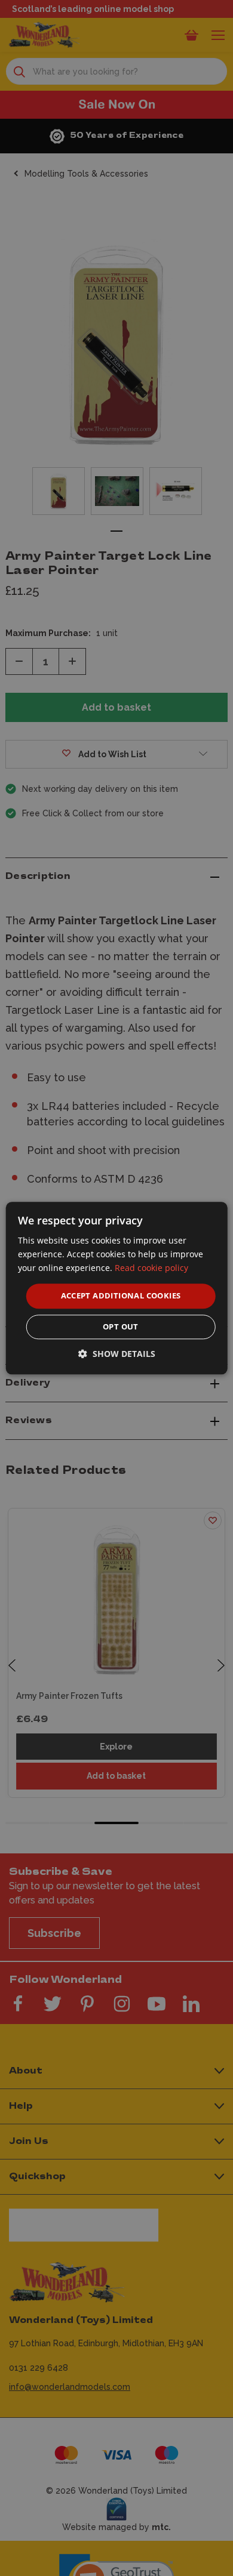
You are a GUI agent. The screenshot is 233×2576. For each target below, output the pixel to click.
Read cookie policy (151, 1268)
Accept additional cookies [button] (121, 1296)
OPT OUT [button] (121, 1326)
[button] (117, 1354)
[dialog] (117, 1288)
